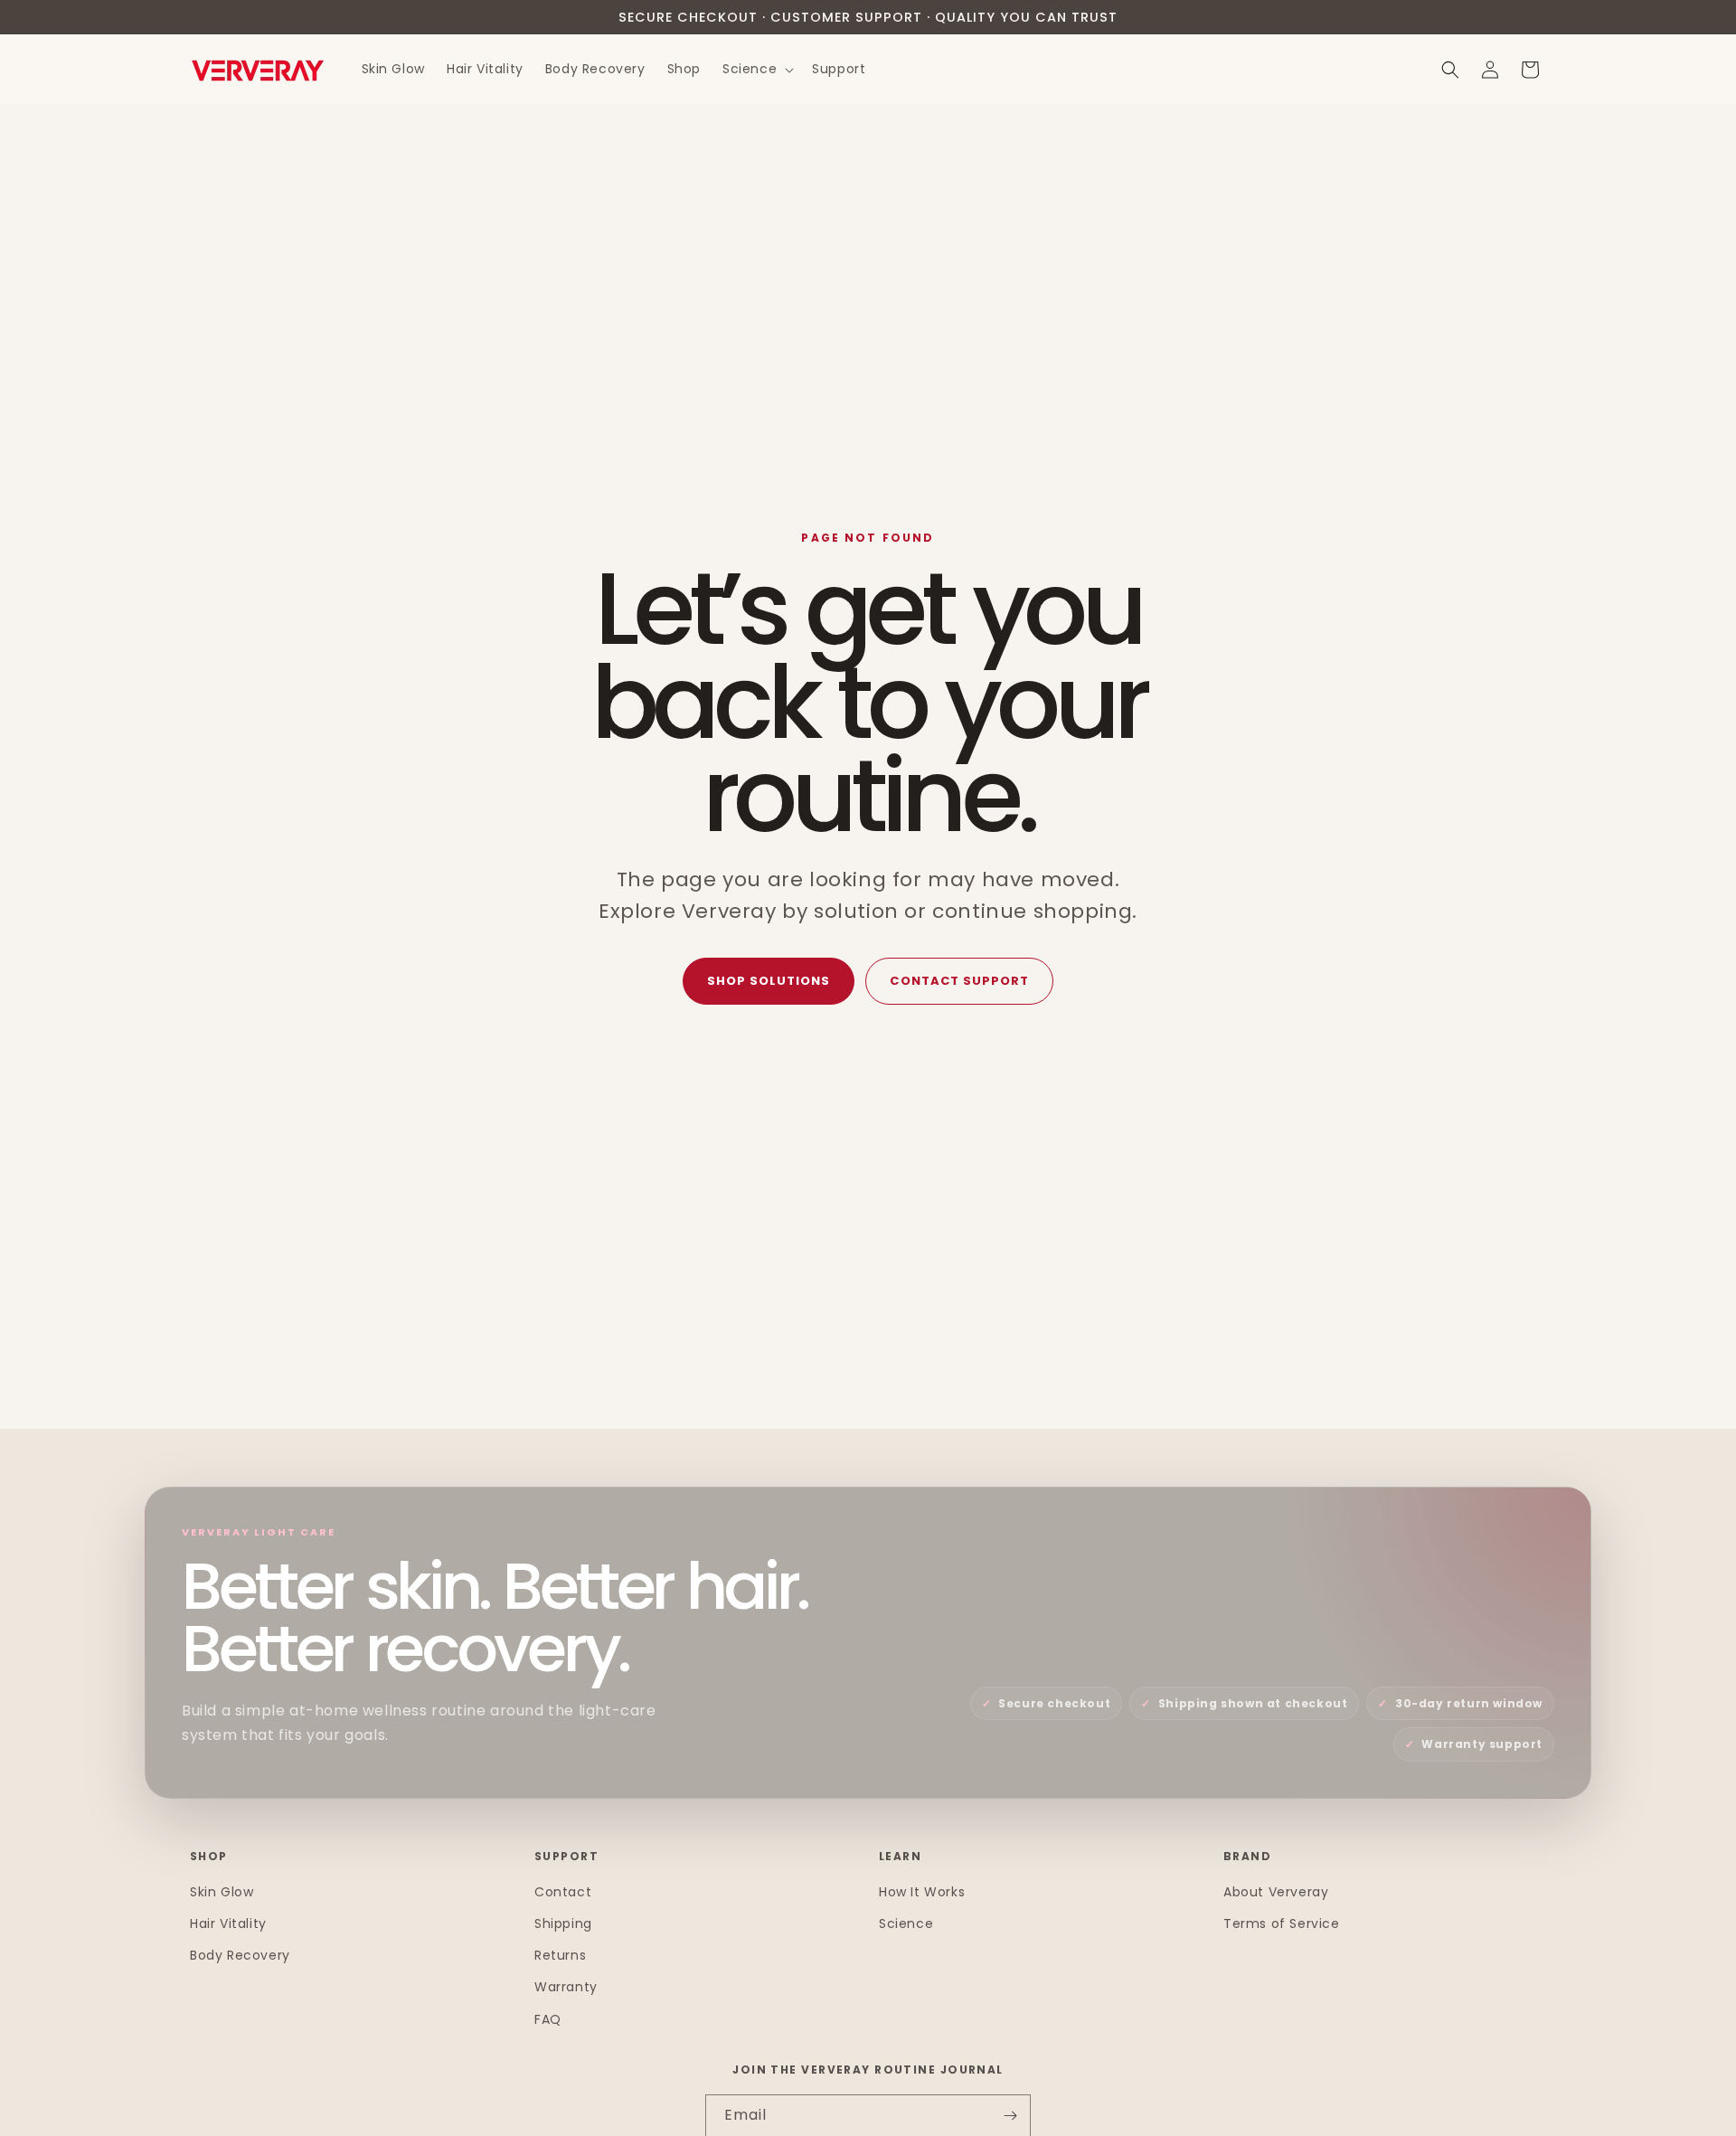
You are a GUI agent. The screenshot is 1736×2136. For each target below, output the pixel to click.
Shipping (563, 1923)
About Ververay (1276, 1892)
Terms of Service (1282, 1923)
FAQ (548, 2019)
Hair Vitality (228, 1923)
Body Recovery (240, 1956)
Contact (563, 1892)
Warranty (566, 1988)
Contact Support (959, 981)
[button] (756, 70)
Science (906, 1923)
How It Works (922, 1892)
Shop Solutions (769, 981)
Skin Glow (222, 1892)
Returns (560, 1956)
